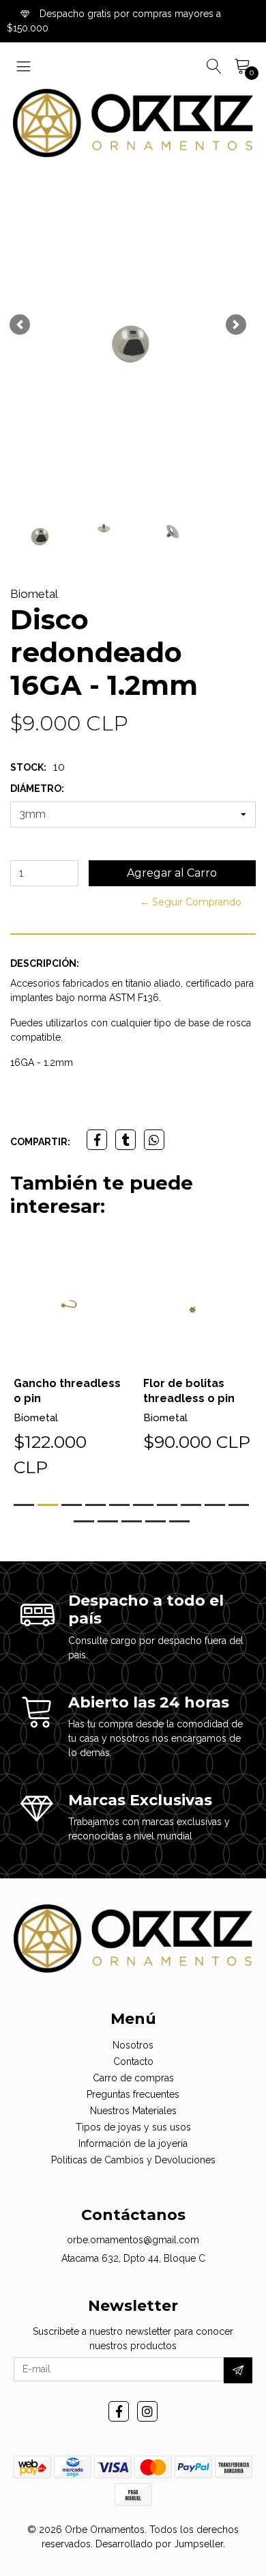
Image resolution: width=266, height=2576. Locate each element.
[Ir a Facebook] (119, 2411)
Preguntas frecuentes (133, 2094)
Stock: (28, 767)
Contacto (133, 2061)
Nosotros (133, 2045)
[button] (20, 325)
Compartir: (40, 1142)
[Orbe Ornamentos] (133, 123)
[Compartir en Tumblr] (125, 1140)
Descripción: (45, 963)
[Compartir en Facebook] (97, 1140)
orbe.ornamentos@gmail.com (133, 2240)
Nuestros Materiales (133, 2111)
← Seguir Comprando (191, 902)
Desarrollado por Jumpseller (159, 2544)
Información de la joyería (133, 2143)
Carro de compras (133, 2078)
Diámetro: (37, 789)
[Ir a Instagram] (147, 2411)
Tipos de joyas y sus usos (133, 2127)
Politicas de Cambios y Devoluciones (133, 2160)
